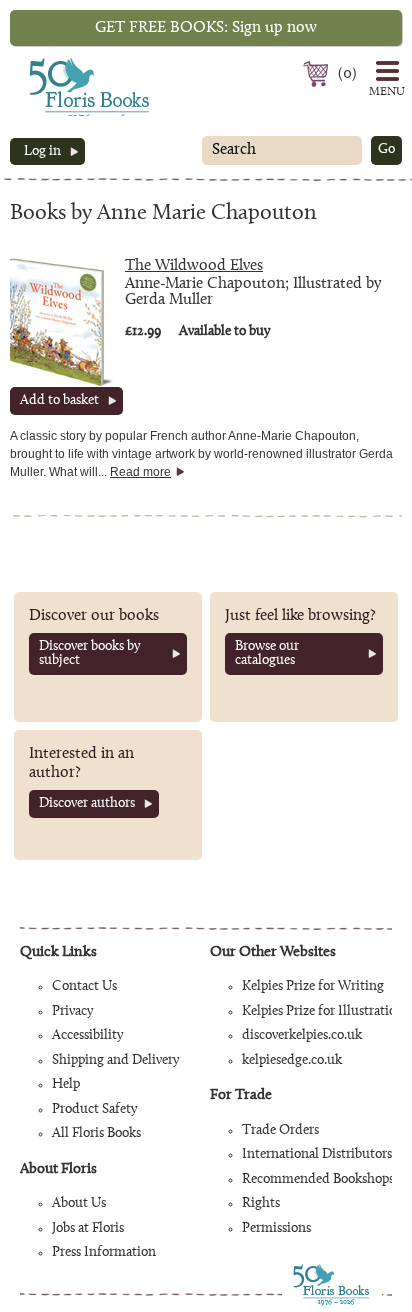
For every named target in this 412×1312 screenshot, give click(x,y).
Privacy (72, 1012)
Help (66, 1085)
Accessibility (87, 1036)
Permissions (276, 1229)
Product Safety (94, 1110)
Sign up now (206, 28)
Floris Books (52, 64)
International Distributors (317, 1155)
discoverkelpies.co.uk (302, 1036)
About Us (79, 1204)
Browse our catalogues (267, 654)
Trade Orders (280, 1131)
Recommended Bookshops (318, 1180)
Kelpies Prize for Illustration (323, 1012)
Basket (318, 74)
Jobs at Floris (88, 1229)
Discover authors (87, 804)
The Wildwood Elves (194, 266)
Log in (42, 152)
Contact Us (84, 987)
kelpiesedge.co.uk (292, 1061)
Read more (140, 472)
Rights (261, 1204)
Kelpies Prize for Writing (313, 987)
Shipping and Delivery (115, 1061)
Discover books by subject (89, 654)
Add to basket (59, 401)
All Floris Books (96, 1134)
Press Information (104, 1253)
